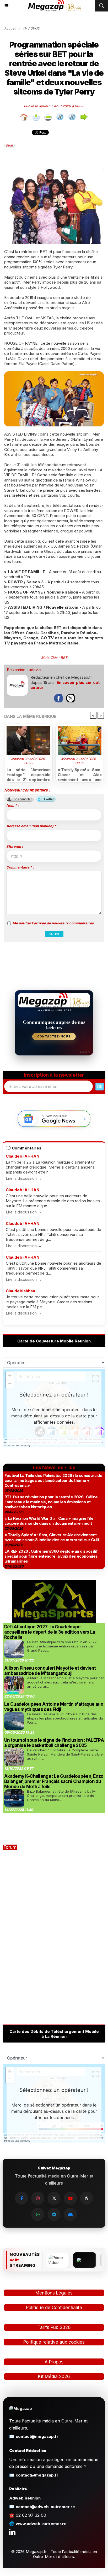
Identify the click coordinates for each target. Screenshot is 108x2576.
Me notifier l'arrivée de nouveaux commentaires (53, 923)
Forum (10, 1847)
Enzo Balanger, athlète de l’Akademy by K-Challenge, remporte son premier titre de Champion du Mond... (61, 1795)
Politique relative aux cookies (54, 2342)
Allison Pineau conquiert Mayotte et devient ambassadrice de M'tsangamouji (50, 1671)
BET (64, 658)
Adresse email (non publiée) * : (32, 826)
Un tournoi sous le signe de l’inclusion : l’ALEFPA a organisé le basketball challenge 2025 (54, 1743)
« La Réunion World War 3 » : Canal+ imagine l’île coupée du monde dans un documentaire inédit (49, 1521)
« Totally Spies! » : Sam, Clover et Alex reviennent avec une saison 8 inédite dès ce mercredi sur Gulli (80, 774)
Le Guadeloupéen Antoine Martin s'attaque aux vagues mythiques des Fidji (54, 1707)
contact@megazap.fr (37, 2436)
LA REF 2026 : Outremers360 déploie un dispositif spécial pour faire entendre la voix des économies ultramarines (51, 1556)
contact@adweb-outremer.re (45, 2507)
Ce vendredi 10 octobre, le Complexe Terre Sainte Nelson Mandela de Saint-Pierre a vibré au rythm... (65, 1754)
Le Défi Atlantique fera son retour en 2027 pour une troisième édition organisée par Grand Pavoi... (62, 1646)
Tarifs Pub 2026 (54, 2327)
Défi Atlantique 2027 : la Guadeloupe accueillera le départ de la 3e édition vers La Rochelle (50, 1632)
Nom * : (12, 805)
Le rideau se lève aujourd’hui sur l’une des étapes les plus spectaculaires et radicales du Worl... (65, 1718)
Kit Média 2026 (54, 2377)
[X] (54, 2198)
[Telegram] (54, 2214)
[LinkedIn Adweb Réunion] (12, 2532)
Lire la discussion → (24, 1178)
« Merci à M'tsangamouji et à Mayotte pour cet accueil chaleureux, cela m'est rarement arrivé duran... (65, 1682)
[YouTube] (70, 2198)
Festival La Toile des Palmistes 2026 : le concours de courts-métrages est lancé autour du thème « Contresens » (53, 1480)
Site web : (15, 847)
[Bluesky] (70, 2214)
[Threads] (87, 2198)
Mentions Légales (54, 2293)
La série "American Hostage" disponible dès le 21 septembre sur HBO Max (28, 774)
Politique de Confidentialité (54, 2308)
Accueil (10, 28)
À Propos (54, 2362)
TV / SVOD (31, 28)
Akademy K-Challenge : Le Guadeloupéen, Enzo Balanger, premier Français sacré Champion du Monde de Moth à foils (54, 1781)
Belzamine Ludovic (24, 670)
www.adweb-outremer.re (41, 2524)
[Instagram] (38, 2198)
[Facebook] (21, 2198)
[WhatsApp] (38, 2214)
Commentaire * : (20, 867)
